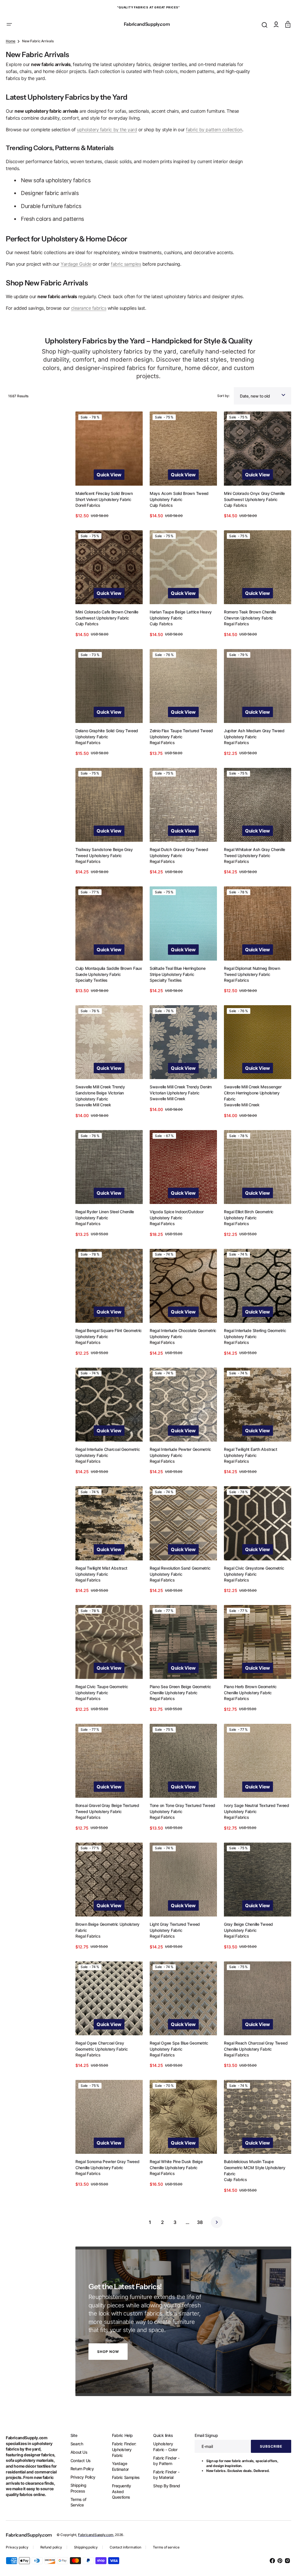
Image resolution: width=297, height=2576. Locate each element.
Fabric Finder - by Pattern (163, 2461)
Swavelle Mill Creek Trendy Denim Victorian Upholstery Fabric (179, 1107)
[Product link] (108, 491)
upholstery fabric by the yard (107, 156)
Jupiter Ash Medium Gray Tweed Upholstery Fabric (251, 756)
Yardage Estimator (118, 2466)
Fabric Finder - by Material (163, 2474)
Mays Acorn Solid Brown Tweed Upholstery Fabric (178, 521)
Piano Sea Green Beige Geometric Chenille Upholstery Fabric (179, 1699)
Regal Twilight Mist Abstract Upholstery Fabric (101, 1582)
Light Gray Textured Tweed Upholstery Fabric (173, 1933)
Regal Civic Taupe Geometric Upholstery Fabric (102, 1699)
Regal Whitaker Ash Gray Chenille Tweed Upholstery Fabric (252, 873)
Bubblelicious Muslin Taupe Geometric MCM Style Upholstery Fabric (252, 2170)
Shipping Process (77, 2488)
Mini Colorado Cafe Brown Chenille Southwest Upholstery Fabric (107, 638)
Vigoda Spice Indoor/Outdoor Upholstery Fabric (175, 1230)
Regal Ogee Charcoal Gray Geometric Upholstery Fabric (102, 2050)
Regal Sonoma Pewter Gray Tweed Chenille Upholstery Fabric (107, 2167)
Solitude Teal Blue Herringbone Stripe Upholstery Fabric (176, 990)
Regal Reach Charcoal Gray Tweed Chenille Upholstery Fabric (253, 2050)
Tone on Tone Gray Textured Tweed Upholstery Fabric (181, 1816)
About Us (78, 2452)
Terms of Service (77, 2502)
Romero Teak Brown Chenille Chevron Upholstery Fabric (247, 638)
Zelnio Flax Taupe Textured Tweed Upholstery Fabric (180, 756)
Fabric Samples (124, 2477)
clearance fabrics (89, 335)
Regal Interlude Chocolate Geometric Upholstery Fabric (174, 1347)
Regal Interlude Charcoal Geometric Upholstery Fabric (108, 1464)
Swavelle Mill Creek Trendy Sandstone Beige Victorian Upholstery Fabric (100, 1110)
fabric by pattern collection (214, 156)
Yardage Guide (76, 291)
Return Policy (81, 2469)
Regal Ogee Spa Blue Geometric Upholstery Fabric (178, 2050)
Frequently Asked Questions (119, 2491)
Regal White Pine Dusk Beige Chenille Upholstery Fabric (175, 2167)
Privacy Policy (82, 2477)
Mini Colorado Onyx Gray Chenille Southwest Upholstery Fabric (251, 521)
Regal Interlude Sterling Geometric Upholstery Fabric (252, 1347)
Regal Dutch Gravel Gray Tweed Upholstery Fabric (178, 873)
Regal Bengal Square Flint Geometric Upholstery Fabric (102, 1347)
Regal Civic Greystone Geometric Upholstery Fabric (251, 1582)
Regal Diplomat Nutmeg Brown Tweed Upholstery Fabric (249, 990)
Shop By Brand (163, 2486)
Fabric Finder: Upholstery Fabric (122, 2449)
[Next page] (215, 2225)
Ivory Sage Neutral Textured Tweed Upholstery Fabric (254, 1816)
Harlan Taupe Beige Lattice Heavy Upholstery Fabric (179, 638)
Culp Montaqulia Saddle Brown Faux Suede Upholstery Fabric (104, 990)
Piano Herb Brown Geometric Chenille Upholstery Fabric (247, 1699)
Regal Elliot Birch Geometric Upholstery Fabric (246, 1230)
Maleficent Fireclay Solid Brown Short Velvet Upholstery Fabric (104, 521)
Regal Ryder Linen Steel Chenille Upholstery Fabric (105, 1230)
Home (11, 68)
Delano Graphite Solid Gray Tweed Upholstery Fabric (107, 756)
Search (76, 2444)
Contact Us (79, 2460)
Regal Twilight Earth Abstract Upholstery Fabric (248, 1464)
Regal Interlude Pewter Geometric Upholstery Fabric (179, 1464)
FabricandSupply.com (96, 2535)
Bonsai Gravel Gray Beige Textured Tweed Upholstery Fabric (107, 1816)
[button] (9, 24)
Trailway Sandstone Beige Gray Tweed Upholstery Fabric (104, 873)
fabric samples (126, 291)
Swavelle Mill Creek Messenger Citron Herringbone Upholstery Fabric (250, 1110)
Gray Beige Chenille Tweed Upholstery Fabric (246, 1933)
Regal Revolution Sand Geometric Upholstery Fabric (179, 1582)
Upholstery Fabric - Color (162, 2447)
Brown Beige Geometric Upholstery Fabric (107, 1933)
